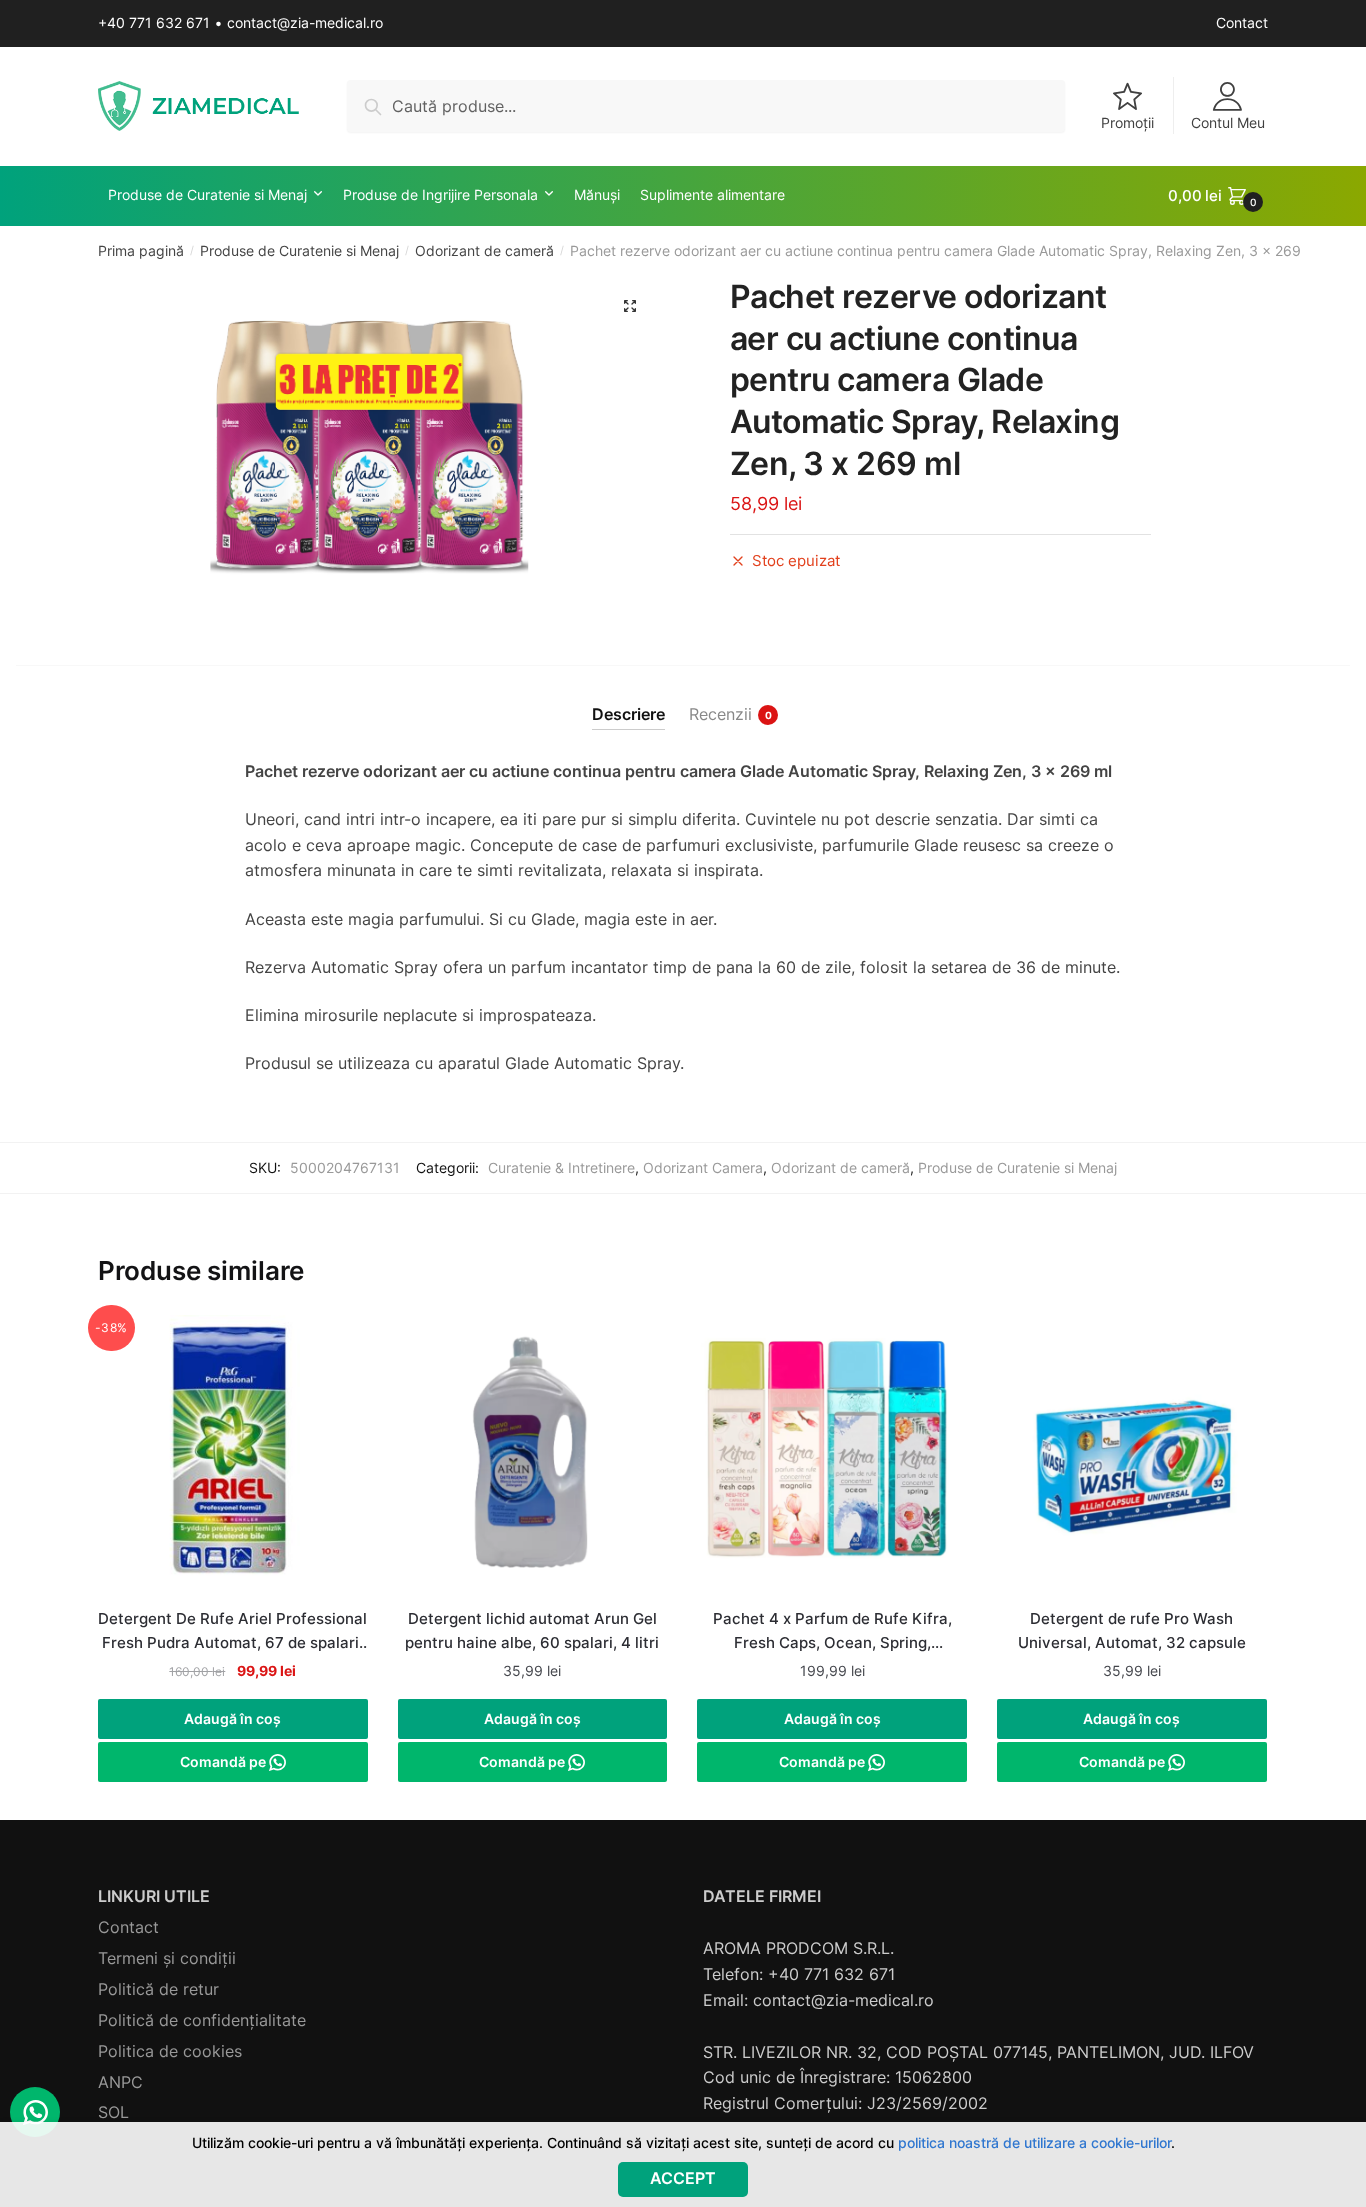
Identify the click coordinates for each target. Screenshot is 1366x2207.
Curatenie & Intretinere (561, 1167)
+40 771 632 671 (154, 22)
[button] (630, 306)
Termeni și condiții (167, 1958)
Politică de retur (158, 1989)
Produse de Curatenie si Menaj (299, 250)
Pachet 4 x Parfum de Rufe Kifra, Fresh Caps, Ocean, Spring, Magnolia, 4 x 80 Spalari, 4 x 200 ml (832, 1633)
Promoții (1127, 122)
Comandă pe (224, 1761)
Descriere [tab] (628, 714)
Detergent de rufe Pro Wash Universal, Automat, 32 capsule (1132, 1630)
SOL (113, 2112)
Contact (1242, 22)
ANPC (120, 2082)
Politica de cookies (170, 2051)
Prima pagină (141, 250)
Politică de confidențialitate (202, 2020)
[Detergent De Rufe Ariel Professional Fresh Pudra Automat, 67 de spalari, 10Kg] (233, 1459)
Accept (683, 2178)
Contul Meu (1228, 122)
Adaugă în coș (232, 1718)
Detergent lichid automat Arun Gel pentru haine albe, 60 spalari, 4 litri (532, 1630)
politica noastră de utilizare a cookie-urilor (1034, 2142)
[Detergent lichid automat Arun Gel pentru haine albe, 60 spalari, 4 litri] (533, 1459)
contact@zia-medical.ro (305, 22)
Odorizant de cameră (484, 250)
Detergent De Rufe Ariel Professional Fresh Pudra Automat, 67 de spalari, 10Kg (232, 1633)
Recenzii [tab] (720, 714)
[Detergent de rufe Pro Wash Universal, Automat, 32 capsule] (1132, 1459)
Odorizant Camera (703, 1167)
